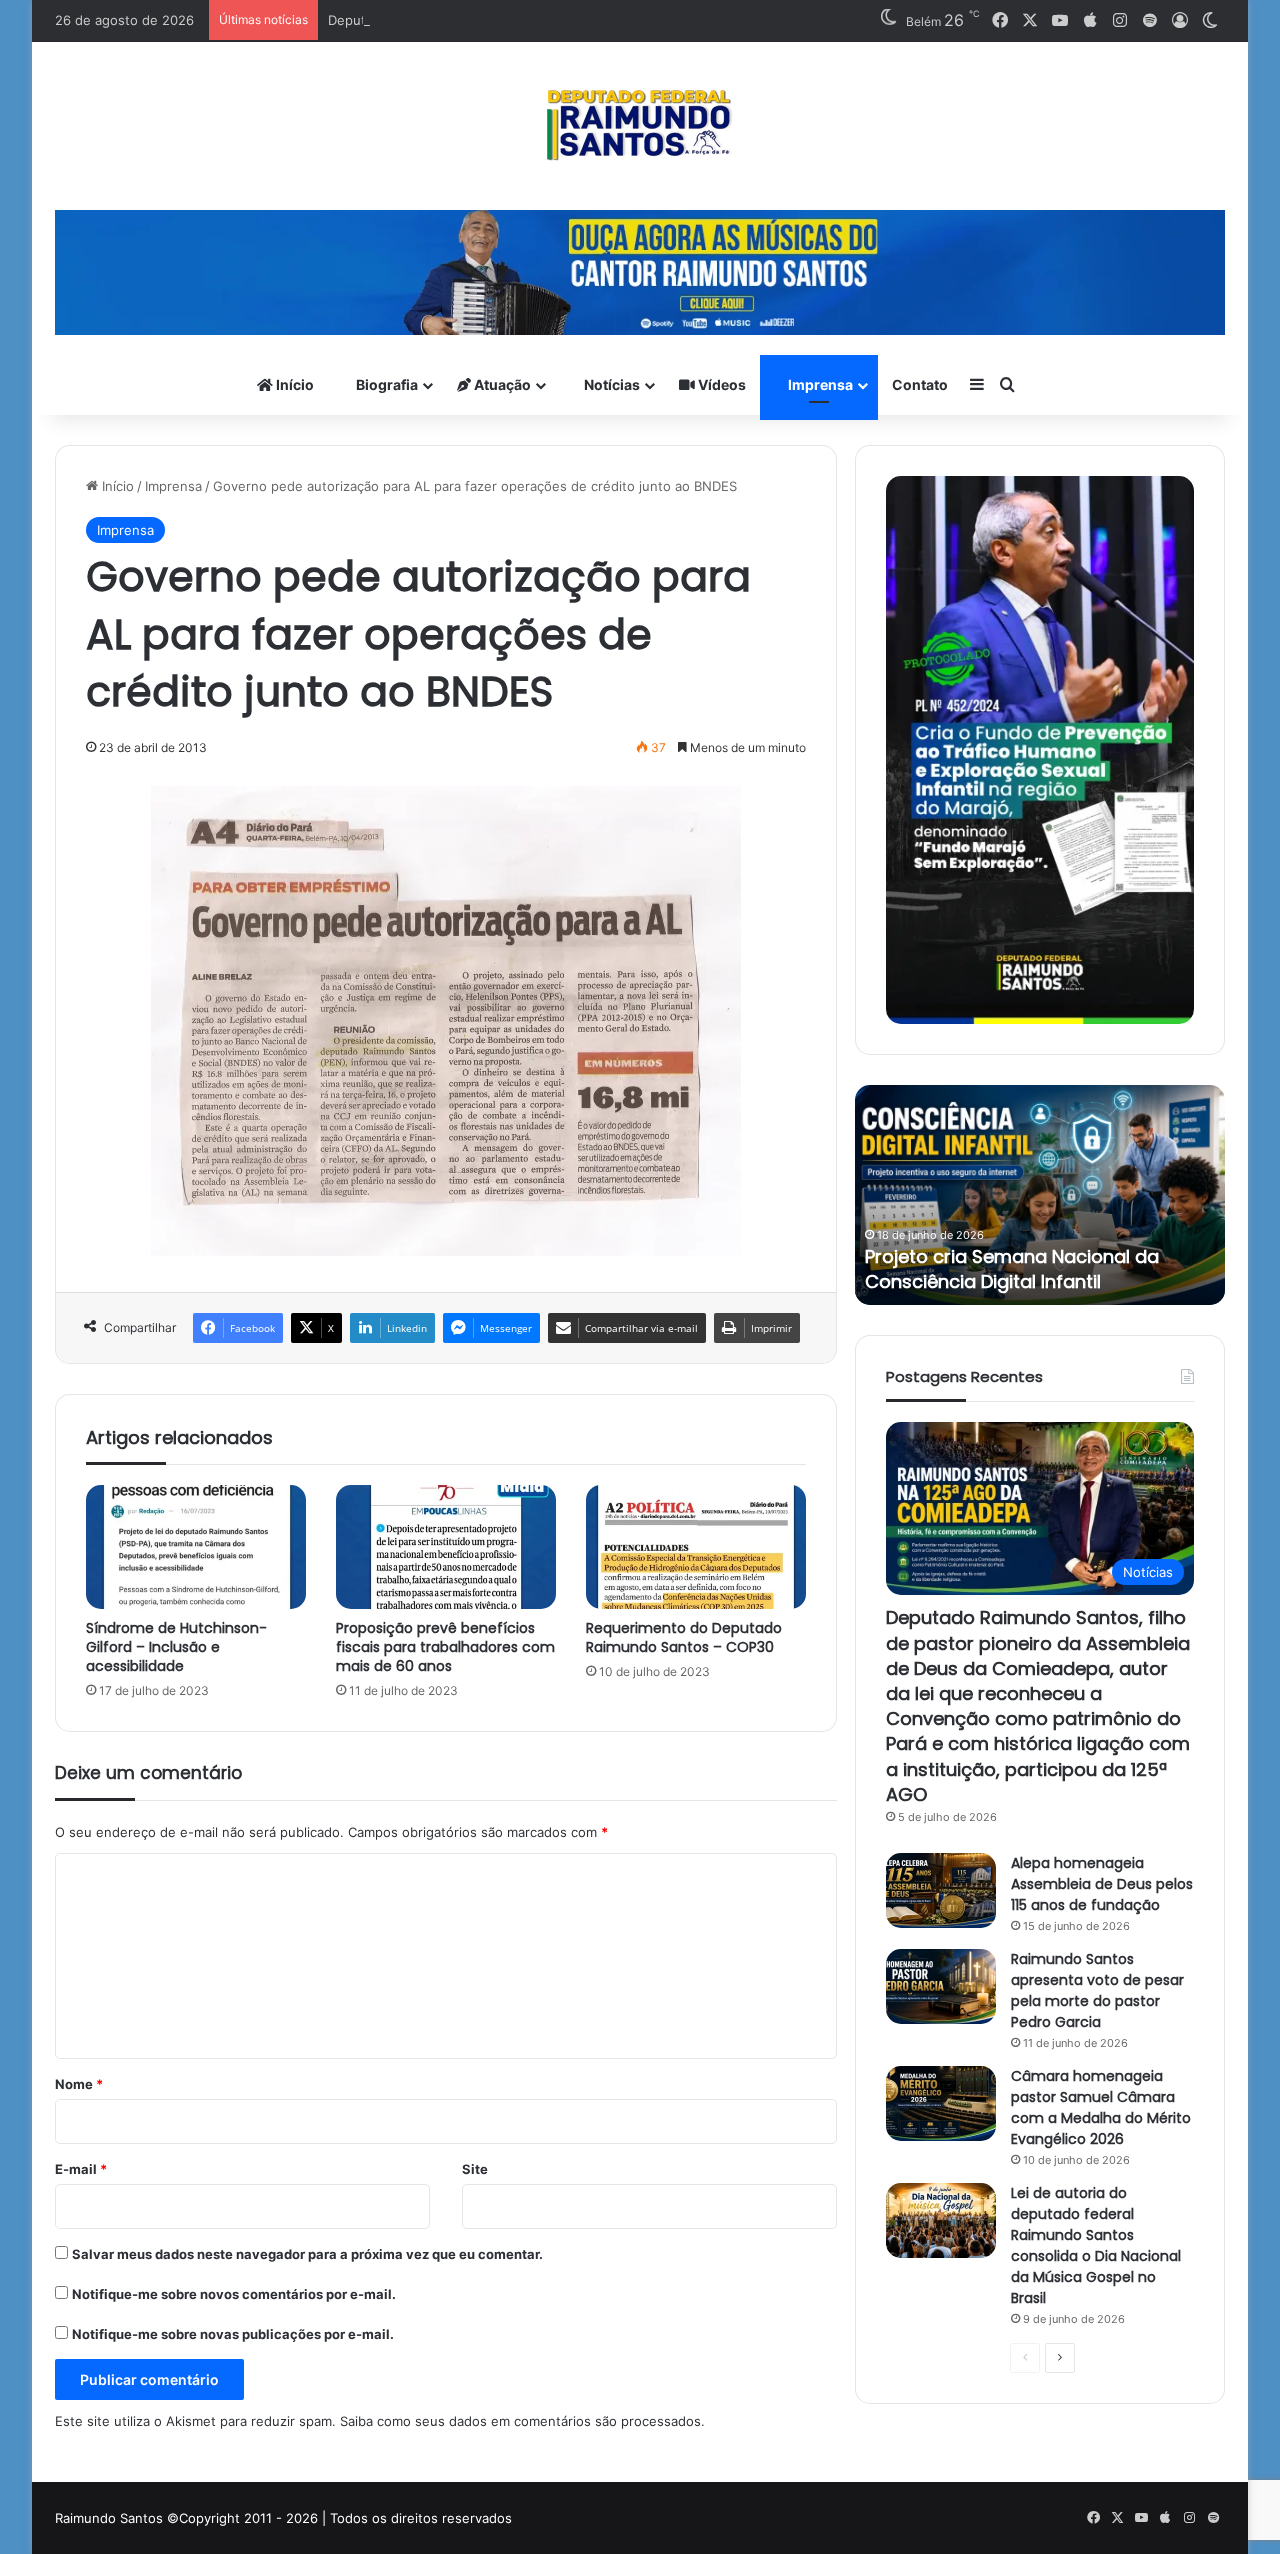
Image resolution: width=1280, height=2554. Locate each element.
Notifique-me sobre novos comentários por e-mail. (234, 2294)
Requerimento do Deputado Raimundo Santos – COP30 (684, 1637)
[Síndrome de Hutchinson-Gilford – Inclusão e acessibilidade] (196, 1547)
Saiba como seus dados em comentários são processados (520, 2421)
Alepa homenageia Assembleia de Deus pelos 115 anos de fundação (1102, 1884)
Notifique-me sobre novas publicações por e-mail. (233, 2334)
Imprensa (819, 384)
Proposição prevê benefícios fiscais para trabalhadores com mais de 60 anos (445, 1647)
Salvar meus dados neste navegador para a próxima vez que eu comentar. (307, 2254)
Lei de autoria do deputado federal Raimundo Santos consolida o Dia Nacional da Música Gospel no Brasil (1096, 2245)
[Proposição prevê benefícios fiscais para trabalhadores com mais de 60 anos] (446, 1547)
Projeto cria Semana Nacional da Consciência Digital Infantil (1012, 1269)
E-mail (81, 2169)
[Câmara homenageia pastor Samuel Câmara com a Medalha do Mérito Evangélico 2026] (941, 2103)
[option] (1040, 1195)
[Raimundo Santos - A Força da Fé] (640, 126)
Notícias (610, 384)
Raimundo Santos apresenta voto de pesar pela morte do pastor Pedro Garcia (1097, 1990)
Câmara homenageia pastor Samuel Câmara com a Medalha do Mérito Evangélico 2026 (1101, 2107)
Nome (79, 2084)
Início (293, 384)
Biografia (385, 384)
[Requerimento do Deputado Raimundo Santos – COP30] (696, 1547)
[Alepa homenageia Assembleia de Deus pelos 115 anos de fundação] (941, 1890)
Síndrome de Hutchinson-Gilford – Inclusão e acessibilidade (176, 1647)
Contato (920, 384)
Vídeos (720, 384)
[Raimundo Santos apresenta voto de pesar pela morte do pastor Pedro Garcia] (941, 1986)
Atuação (501, 384)
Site (475, 2169)
